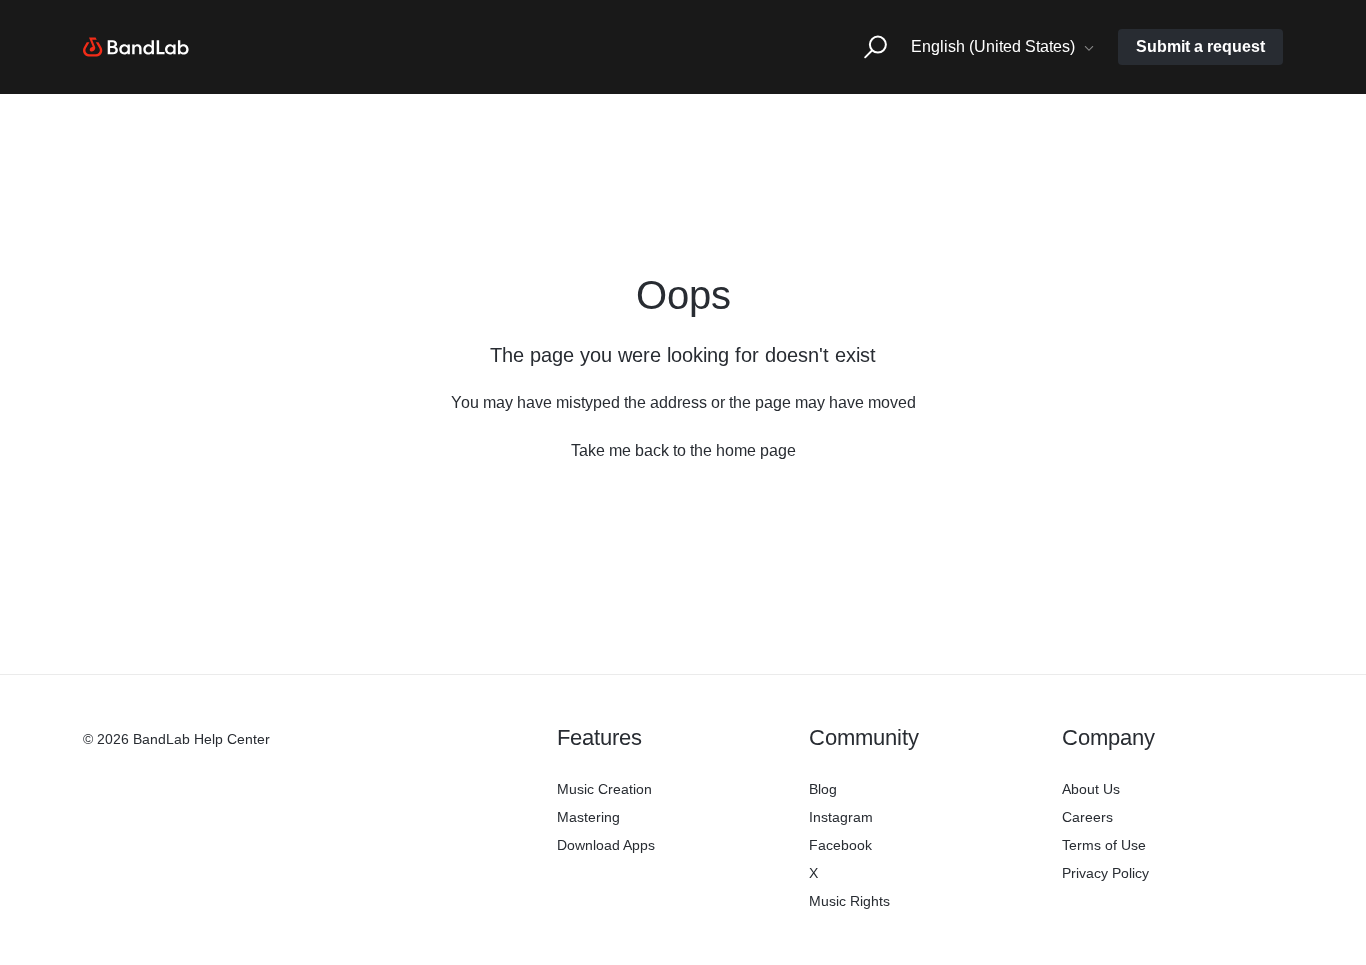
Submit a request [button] (1200, 46)
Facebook (840, 845)
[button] (875, 47)
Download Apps (606, 845)
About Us (1091, 789)
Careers (1087, 817)
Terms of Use (1104, 845)
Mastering (588, 817)
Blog (823, 789)
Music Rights (849, 901)
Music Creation (604, 789)
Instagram (841, 817)
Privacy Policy (1105, 873)
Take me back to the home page (683, 450)
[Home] (136, 47)
